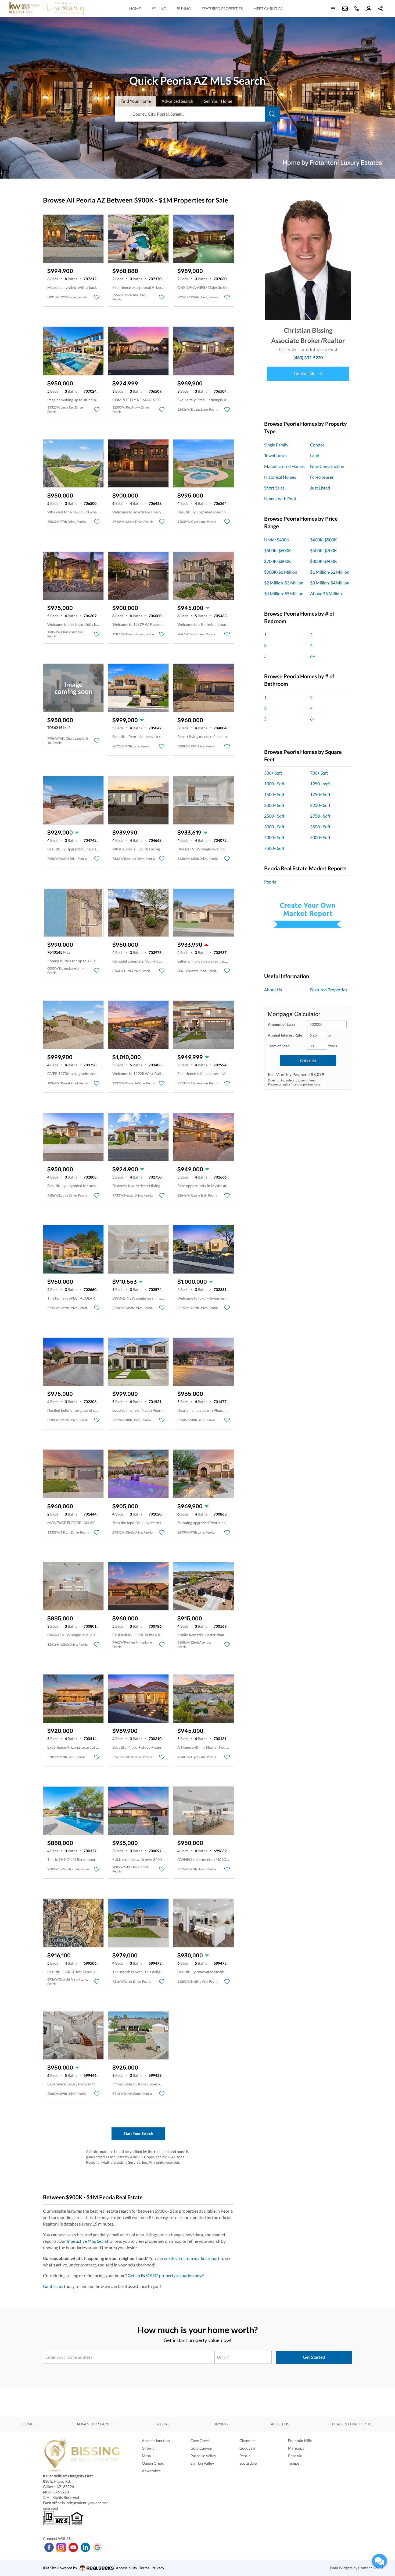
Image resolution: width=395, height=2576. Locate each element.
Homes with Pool (280, 498)
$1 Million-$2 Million (330, 572)
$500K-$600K (278, 550)
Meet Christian (269, 8)
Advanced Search (95, 2424)
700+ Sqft (319, 773)
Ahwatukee (151, 2471)
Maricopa (296, 2448)
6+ (313, 656)
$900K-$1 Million (281, 572)
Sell (218, 101)
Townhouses (276, 455)
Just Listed (320, 488)
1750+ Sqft (320, 794)
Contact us (53, 2286)
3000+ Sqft (274, 827)
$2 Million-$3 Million (284, 583)
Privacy (158, 2568)
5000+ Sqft (320, 837)
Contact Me (305, 374)
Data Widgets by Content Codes (357, 2568)
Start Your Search (138, 2133)
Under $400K (277, 540)
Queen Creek (153, 2463)
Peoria (270, 882)
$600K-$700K (324, 550)
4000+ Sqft (274, 837)
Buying (184, 8)
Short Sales (274, 488)
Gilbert (148, 2448)
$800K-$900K (324, 561)
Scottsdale (248, 2463)
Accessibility (126, 2568)
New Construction (327, 466)
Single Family (276, 445)
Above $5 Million (326, 593)
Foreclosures (322, 477)
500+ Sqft (273, 773)
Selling (159, 8)
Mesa (146, 2456)
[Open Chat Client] (379, 2561)
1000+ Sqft (274, 784)
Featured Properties (222, 8)
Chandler (247, 2441)
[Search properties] (272, 114)
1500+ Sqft (274, 794)
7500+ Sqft (274, 848)
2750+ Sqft (320, 816)
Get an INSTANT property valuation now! (166, 2275)
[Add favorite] (97, 297)
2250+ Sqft (320, 805)
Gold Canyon (201, 2448)
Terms (144, 2568)
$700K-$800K (278, 561)
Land (315, 455)
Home (135, 8)
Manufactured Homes (284, 466)
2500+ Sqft (274, 816)
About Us (273, 990)
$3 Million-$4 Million (330, 583)
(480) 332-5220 (308, 358)
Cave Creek (200, 2441)
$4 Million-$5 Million (284, 593)
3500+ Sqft (320, 827)
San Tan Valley (202, 2463)
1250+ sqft (320, 784)
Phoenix (295, 2456)
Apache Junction (156, 2441)
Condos (317, 445)
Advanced (177, 101)
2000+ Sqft (274, 805)
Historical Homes (280, 477)
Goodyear (248, 2448)
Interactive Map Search (88, 2241)
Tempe (294, 2463)
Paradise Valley (203, 2456)
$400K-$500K (324, 540)
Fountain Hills (300, 2441)
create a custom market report (192, 2258)
